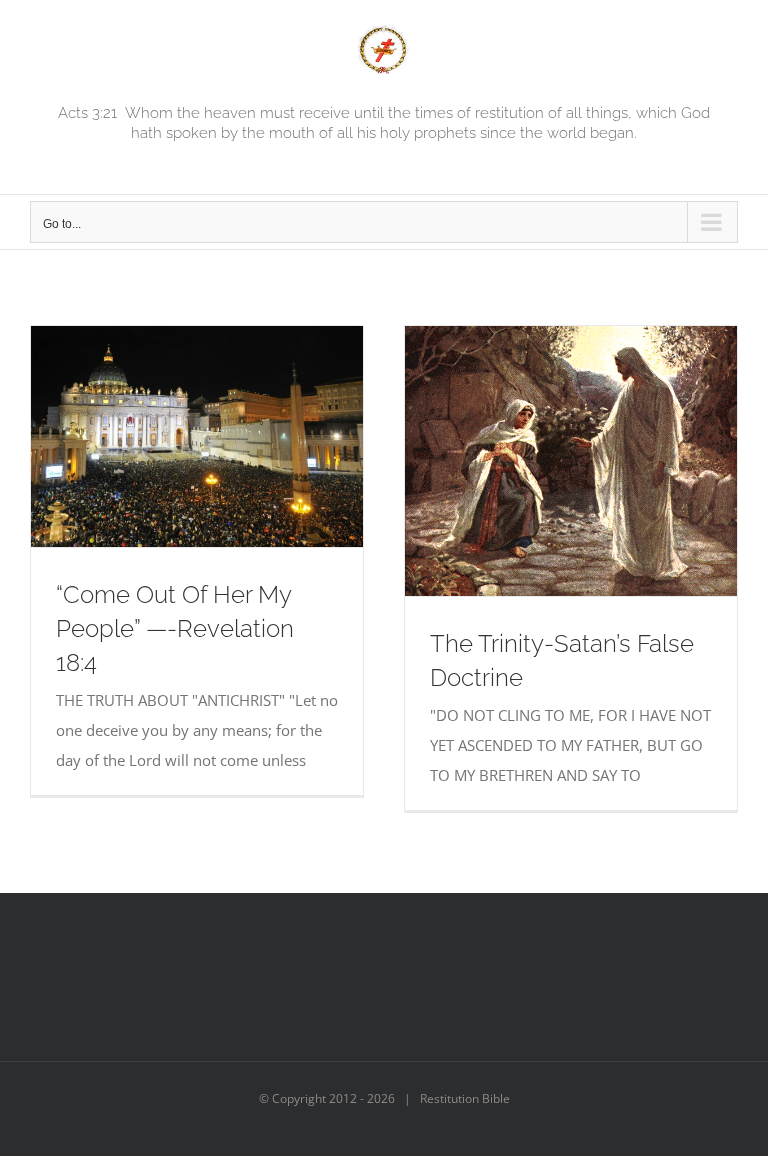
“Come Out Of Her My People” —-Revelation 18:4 (175, 628)
